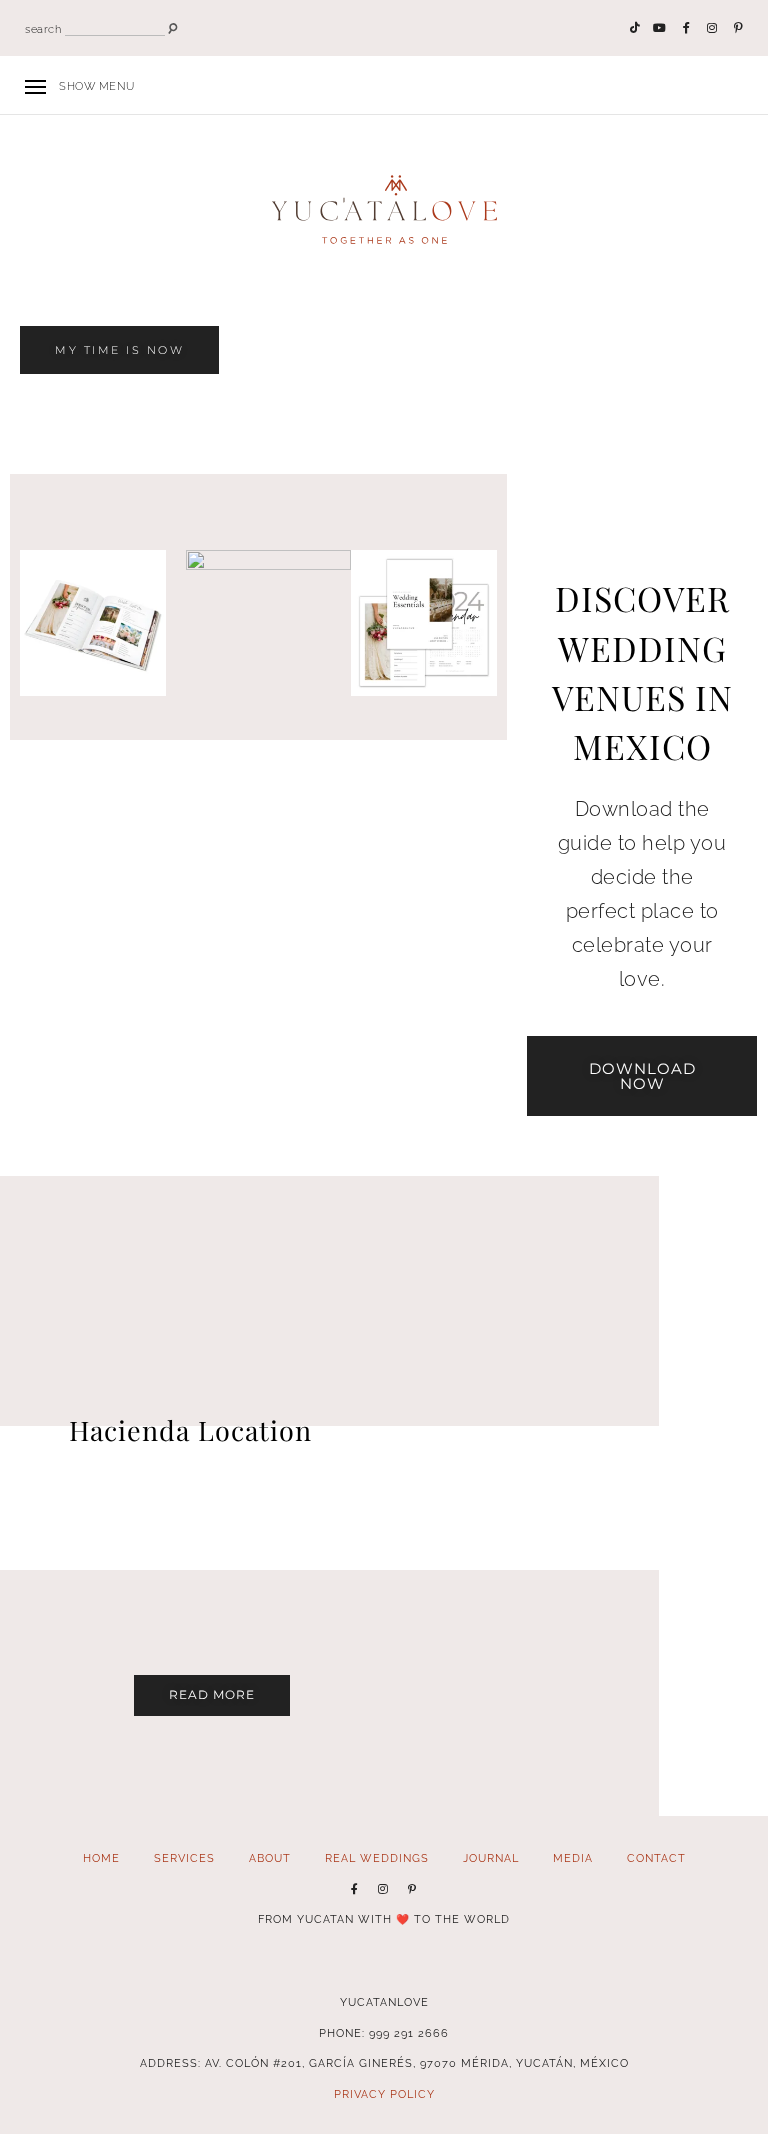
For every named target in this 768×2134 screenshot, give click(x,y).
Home (101, 1858)
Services (184, 1858)
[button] (119, 350)
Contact (656, 1858)
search (43, 29)
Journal (491, 1858)
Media (573, 1858)
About (270, 1858)
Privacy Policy (384, 2094)
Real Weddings (377, 1858)
